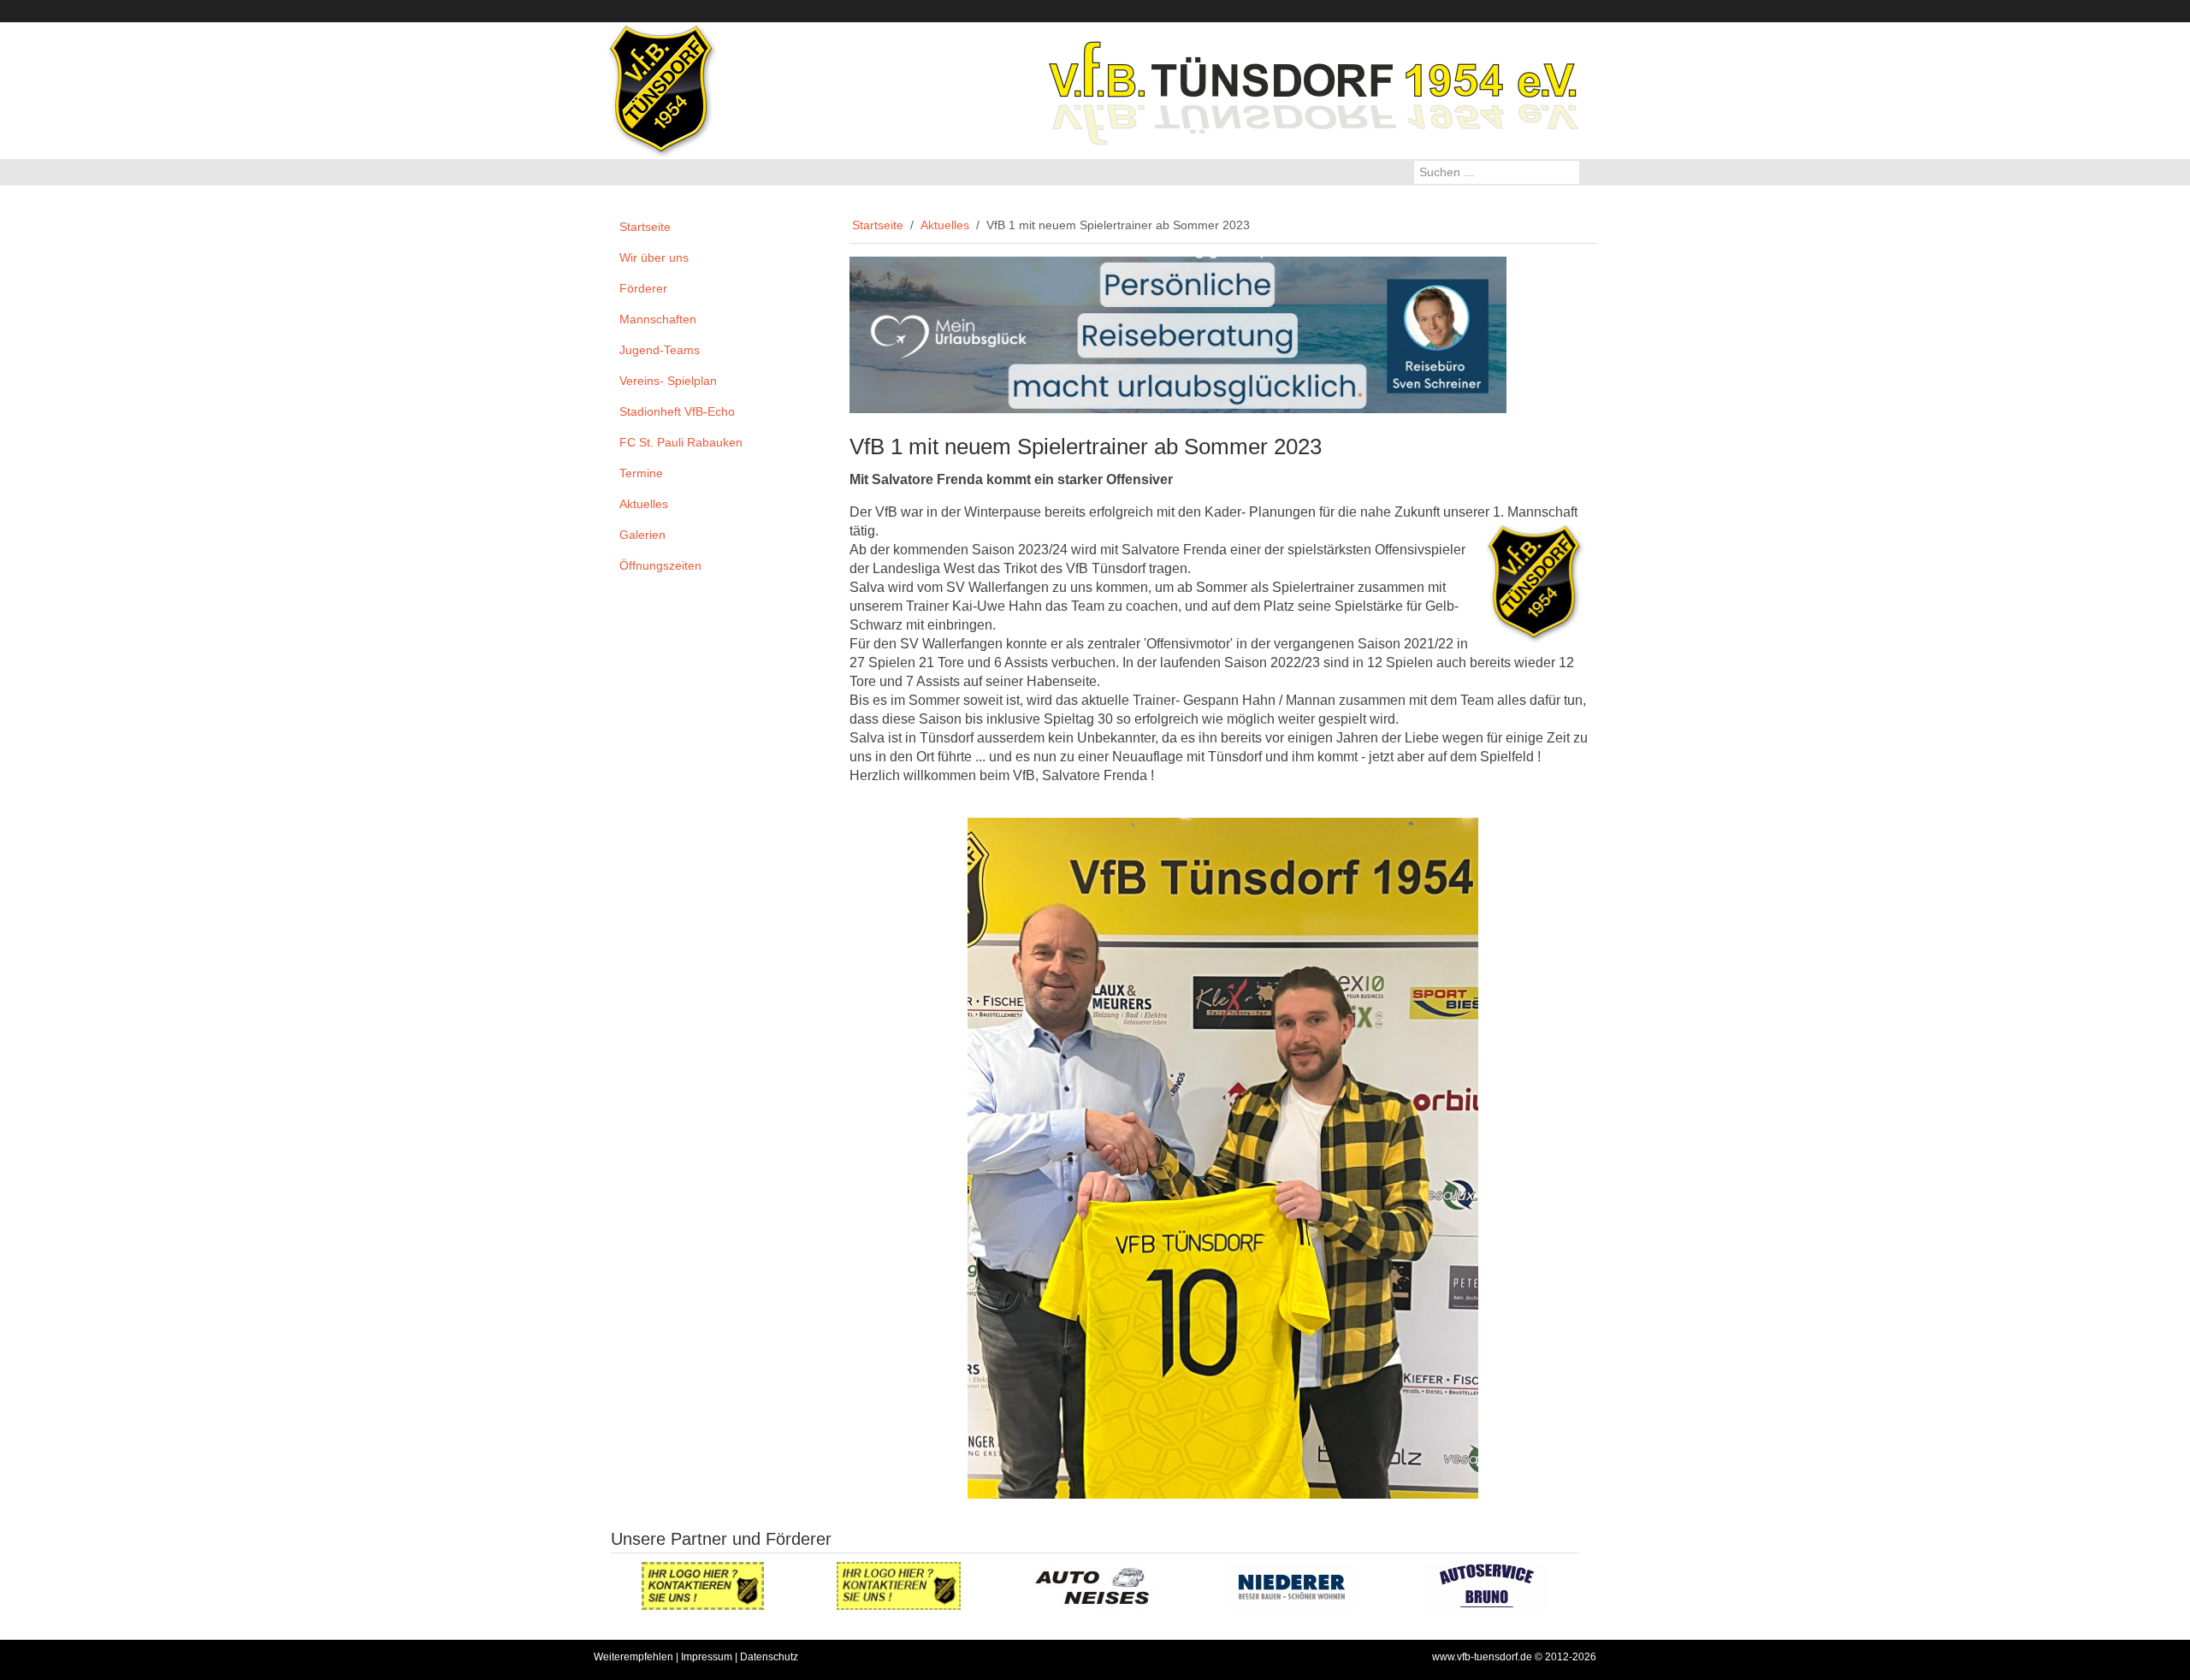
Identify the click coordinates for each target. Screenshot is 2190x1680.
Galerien (642, 535)
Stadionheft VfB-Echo (677, 411)
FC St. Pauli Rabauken (681, 442)
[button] (809, 258)
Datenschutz (769, 1657)
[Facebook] (1550, 11)
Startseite (645, 227)
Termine (641, 473)
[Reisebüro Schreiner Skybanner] (1178, 334)
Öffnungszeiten (660, 565)
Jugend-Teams (660, 350)
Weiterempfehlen (633, 1657)
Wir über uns (654, 257)
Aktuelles (644, 504)
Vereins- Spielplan (668, 381)
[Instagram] (1588, 11)
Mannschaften (658, 319)
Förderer (643, 288)
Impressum (707, 1657)
